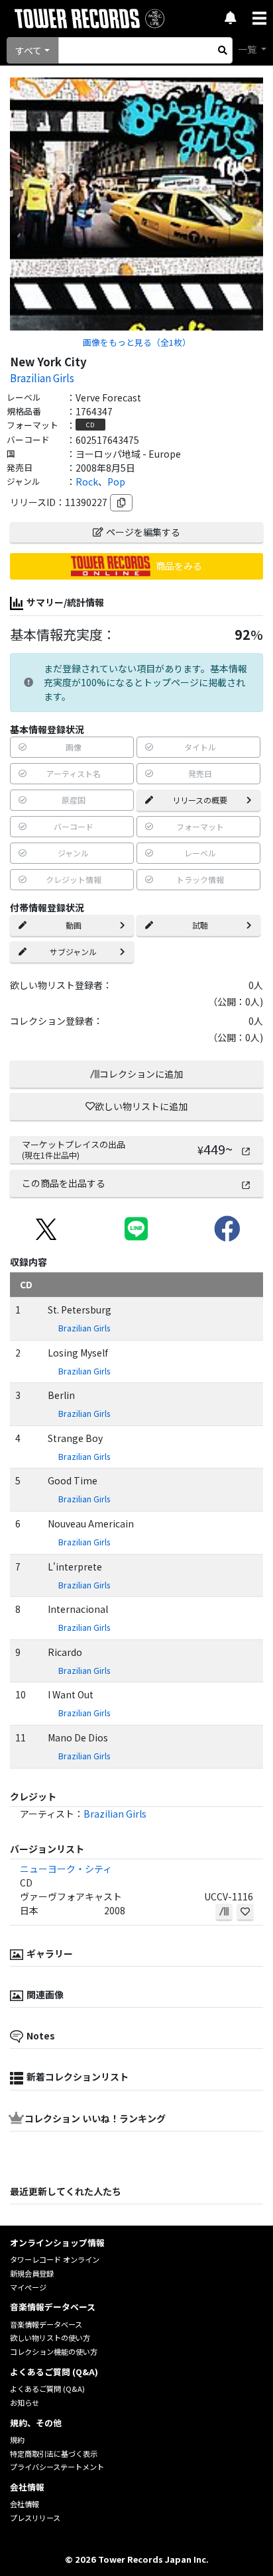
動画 (74, 925)
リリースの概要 (200, 800)
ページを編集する (143, 532)
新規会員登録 (32, 2273)
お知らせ (25, 2402)
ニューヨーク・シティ (66, 1869)
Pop (116, 482)
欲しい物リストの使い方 (50, 2338)
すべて (28, 50)
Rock (87, 482)
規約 (17, 2440)
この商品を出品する (64, 1183)
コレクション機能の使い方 (54, 2351)
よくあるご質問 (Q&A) (47, 2389)
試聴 (200, 925)
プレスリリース (35, 2518)
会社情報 (25, 2504)
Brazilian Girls (42, 378)
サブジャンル (73, 952)
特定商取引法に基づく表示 (54, 2453)
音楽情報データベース (46, 2324)
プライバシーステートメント (57, 2467)
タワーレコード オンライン (55, 2259)
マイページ (28, 2287)
